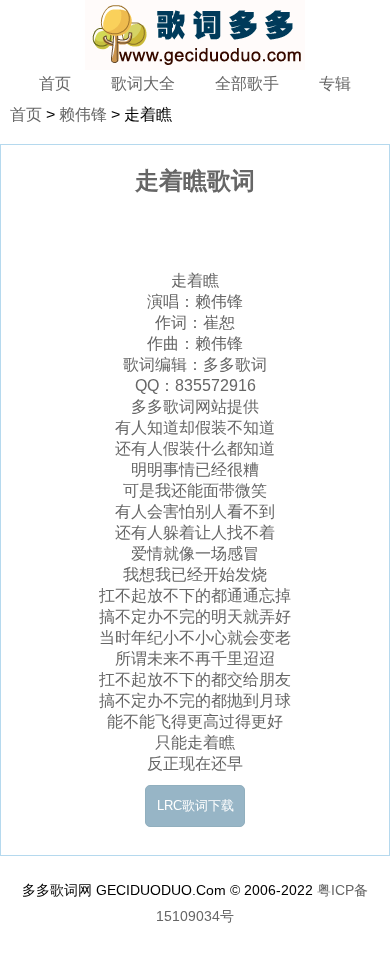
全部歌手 (247, 83)
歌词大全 (143, 83)
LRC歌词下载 (195, 805)
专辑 (335, 83)
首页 (55, 83)
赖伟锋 (83, 114)
